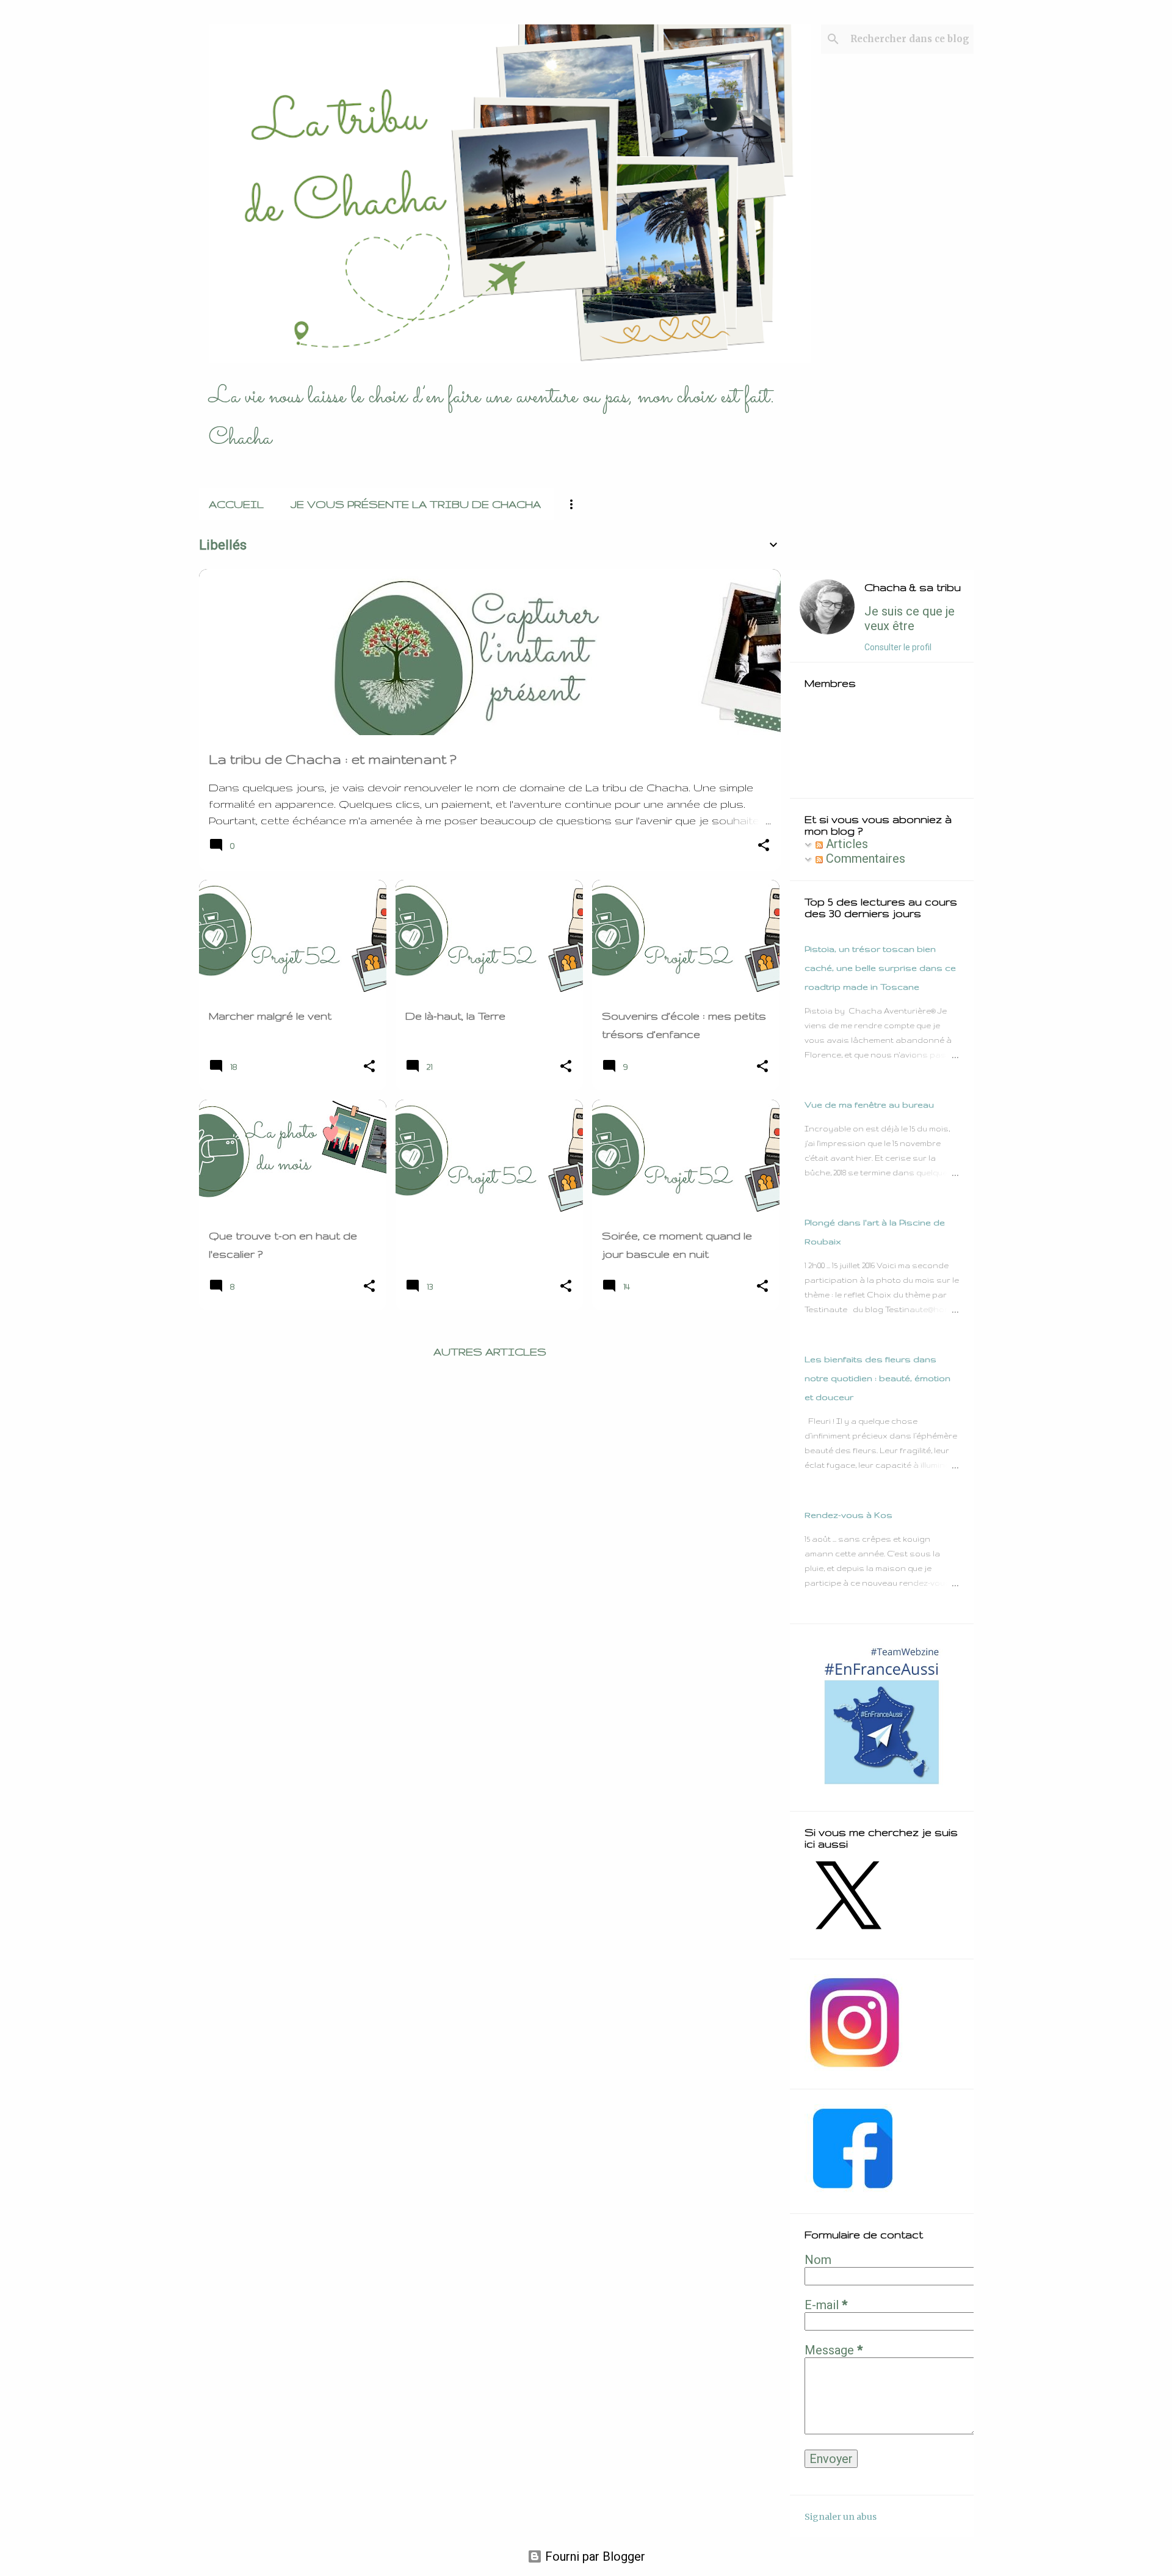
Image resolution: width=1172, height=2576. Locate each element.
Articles (845, 844)
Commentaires (864, 858)
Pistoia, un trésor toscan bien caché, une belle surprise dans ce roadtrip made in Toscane (880, 968)
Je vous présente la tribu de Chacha (416, 504)
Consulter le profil (898, 647)
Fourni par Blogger (594, 2556)
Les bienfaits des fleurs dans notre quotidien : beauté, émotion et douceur (877, 1378)
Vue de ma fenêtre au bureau (869, 1105)
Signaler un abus (841, 2517)
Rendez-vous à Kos (848, 1515)
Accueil (236, 504)
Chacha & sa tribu (913, 587)
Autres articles (490, 1351)
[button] (764, 847)
